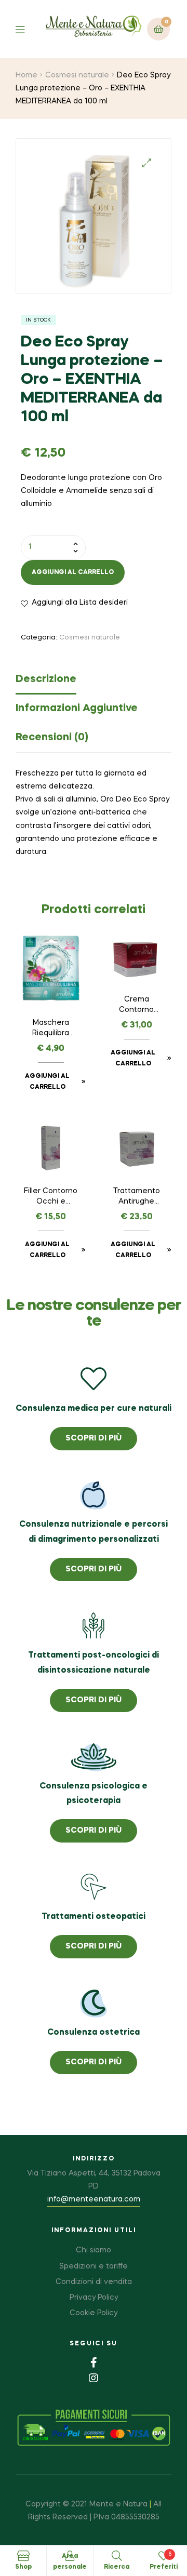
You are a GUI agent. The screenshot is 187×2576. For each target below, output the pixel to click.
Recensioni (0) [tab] (52, 738)
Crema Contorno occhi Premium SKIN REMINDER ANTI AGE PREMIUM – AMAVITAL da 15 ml (136, 1006)
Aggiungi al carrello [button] (47, 1082)
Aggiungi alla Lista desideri (80, 603)
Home (26, 75)
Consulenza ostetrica (94, 2033)
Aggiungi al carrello (73, 572)
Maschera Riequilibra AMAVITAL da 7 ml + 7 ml (51, 1029)
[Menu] (28, 29)
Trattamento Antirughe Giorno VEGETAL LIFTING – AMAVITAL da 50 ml (137, 1197)
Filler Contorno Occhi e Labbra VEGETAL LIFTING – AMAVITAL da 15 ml (51, 1197)
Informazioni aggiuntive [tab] (77, 709)
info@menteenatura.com (94, 2199)
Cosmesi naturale (77, 75)
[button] (147, 163)
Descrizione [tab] (46, 679)
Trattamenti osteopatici (94, 1917)
